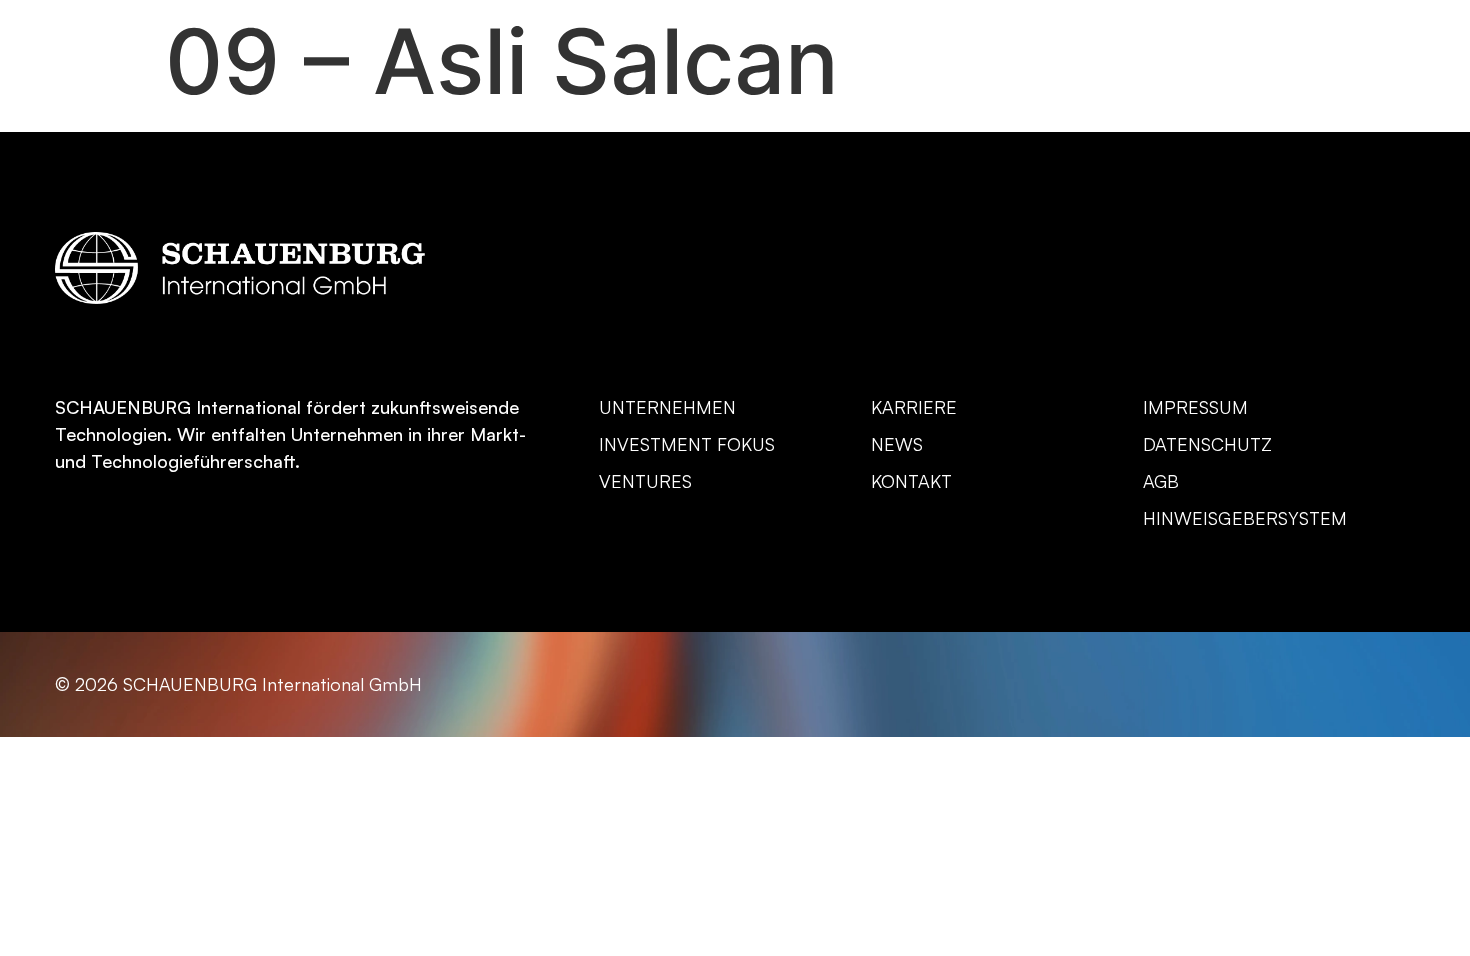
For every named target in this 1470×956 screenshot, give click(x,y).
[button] (1401, 85)
